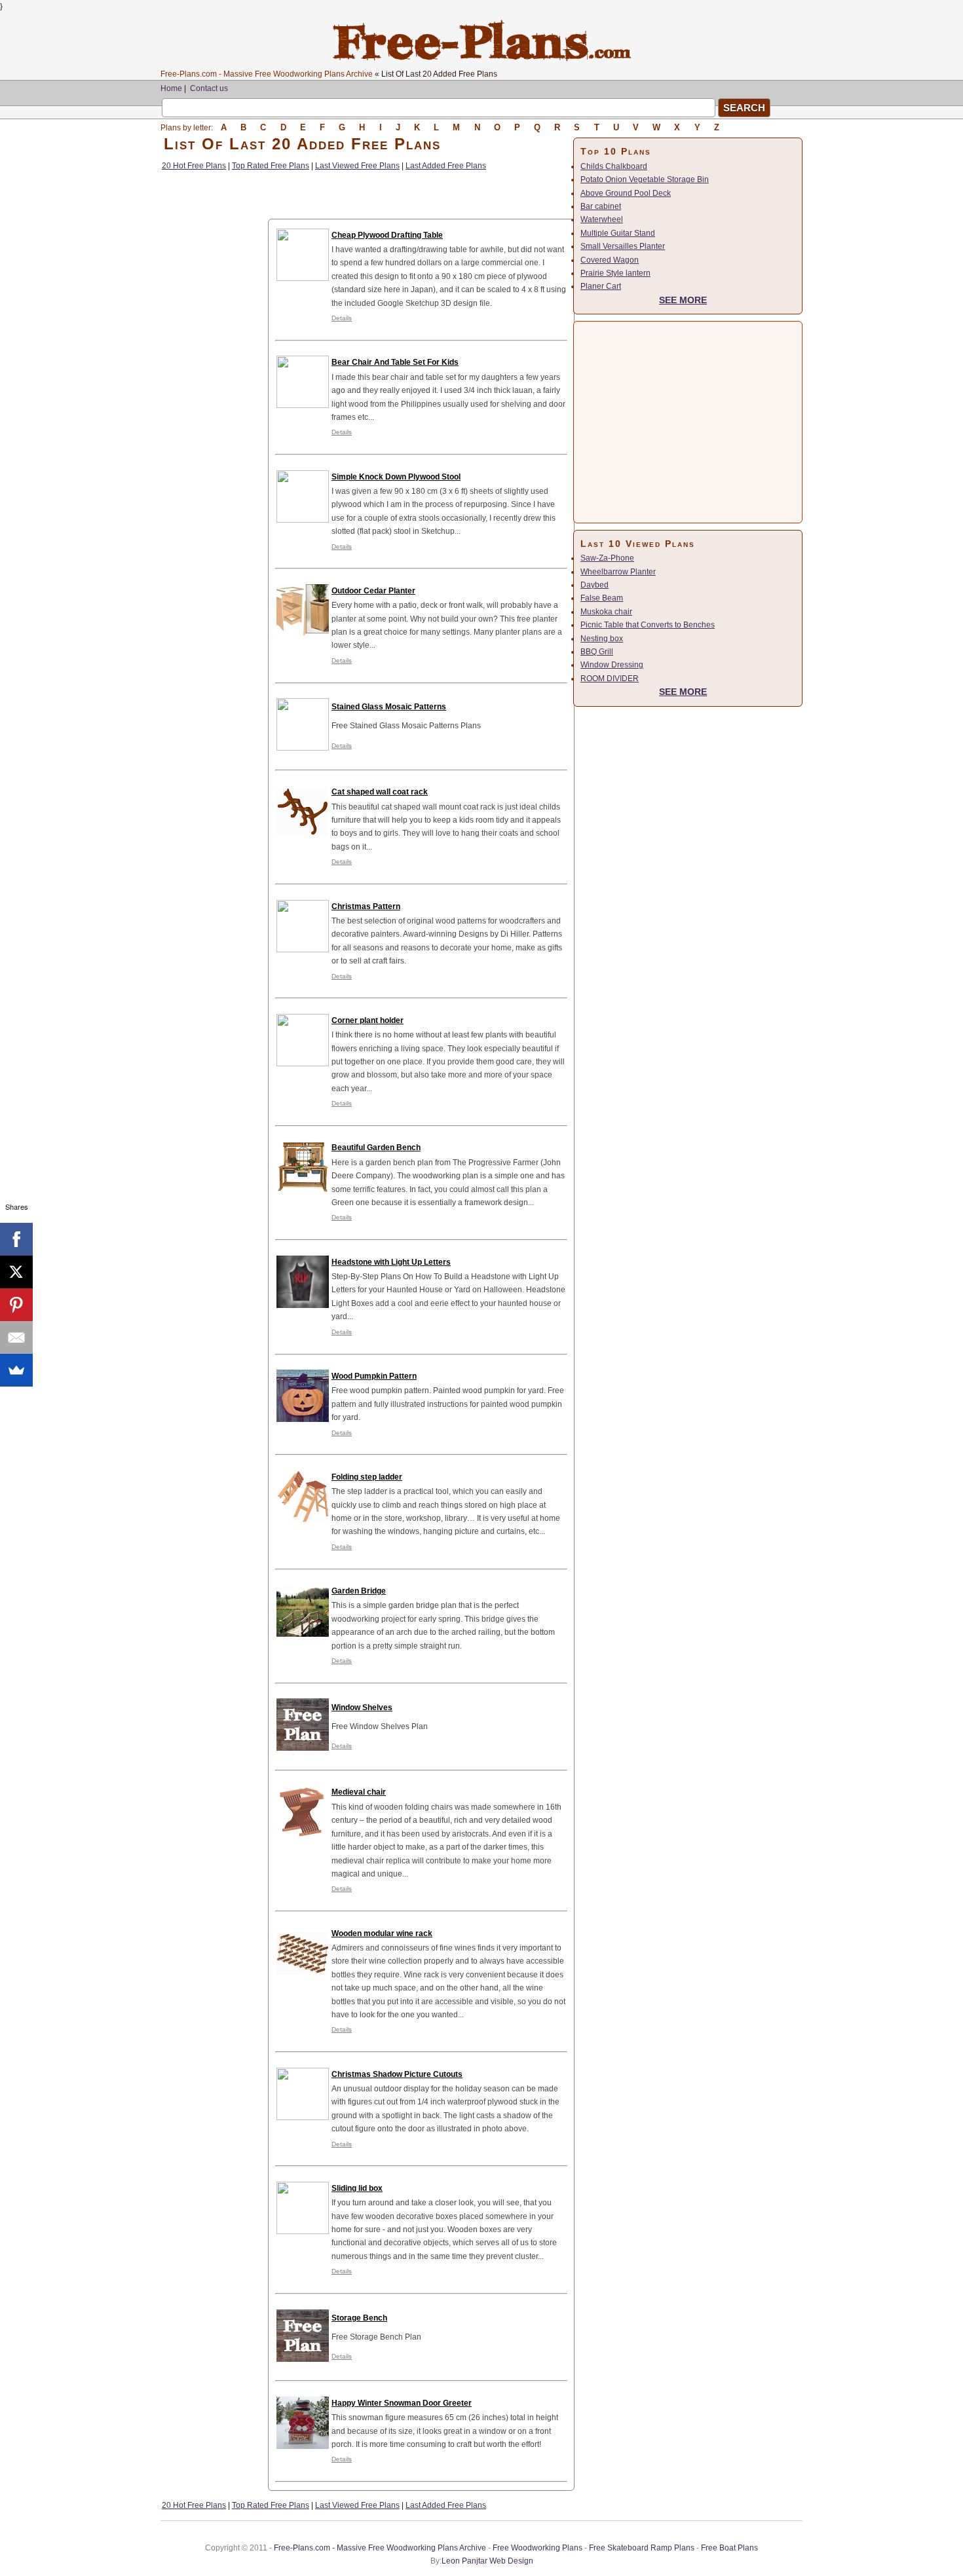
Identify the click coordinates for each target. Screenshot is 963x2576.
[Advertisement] (214, 370)
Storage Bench (359, 2318)
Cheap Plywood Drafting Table (387, 235)
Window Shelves (362, 1708)
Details (342, 318)
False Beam (602, 598)
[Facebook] (16, 1239)
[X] (16, 1272)
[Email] (16, 1337)
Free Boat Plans (729, 2548)
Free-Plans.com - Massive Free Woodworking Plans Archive (267, 74)
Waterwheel (602, 219)
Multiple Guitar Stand (618, 233)
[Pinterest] (16, 1305)
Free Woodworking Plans (538, 2548)
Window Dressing (612, 665)
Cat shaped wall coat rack (380, 792)
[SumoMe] (16, 1370)
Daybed (595, 585)
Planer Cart (601, 286)
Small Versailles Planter (623, 246)
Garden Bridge (359, 1591)
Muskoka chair (606, 612)
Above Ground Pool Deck (626, 193)
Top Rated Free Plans (271, 166)
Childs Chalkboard (614, 166)
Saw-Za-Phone (607, 558)
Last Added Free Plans (446, 166)
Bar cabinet (601, 206)
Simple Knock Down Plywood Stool (396, 477)
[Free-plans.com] (482, 59)
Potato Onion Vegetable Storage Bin (645, 179)
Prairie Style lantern (615, 273)
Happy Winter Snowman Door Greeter (402, 2403)
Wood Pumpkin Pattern (374, 1376)
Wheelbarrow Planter (618, 572)
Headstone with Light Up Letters (391, 1262)
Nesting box (602, 639)
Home (171, 88)
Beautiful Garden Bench (376, 1148)
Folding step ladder (367, 1477)
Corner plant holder (368, 1020)
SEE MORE (683, 300)
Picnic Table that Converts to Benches (648, 625)
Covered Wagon (610, 260)
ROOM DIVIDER (610, 679)
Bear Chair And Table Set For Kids (395, 362)
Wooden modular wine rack (382, 1933)
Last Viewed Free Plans (357, 166)
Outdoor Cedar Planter (373, 591)
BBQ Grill (597, 652)
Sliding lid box (357, 2188)
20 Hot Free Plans (194, 166)
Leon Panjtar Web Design (487, 2561)
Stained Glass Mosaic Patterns (389, 707)
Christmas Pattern (366, 906)
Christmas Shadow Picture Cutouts (397, 2074)
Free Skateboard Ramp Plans (642, 2548)
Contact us (209, 88)
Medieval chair (359, 1792)
